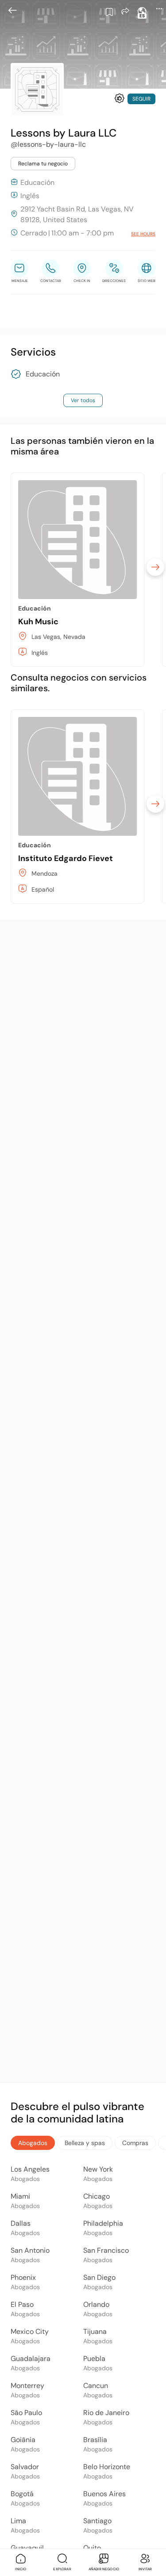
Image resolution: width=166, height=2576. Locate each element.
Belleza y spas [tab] (85, 2143)
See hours (143, 234)
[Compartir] (125, 11)
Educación (43, 374)
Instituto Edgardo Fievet (66, 858)
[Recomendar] (120, 98)
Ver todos (83, 400)
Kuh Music (38, 622)
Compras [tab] (135, 2143)
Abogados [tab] (33, 2143)
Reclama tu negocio (43, 164)
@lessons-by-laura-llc (48, 144)
